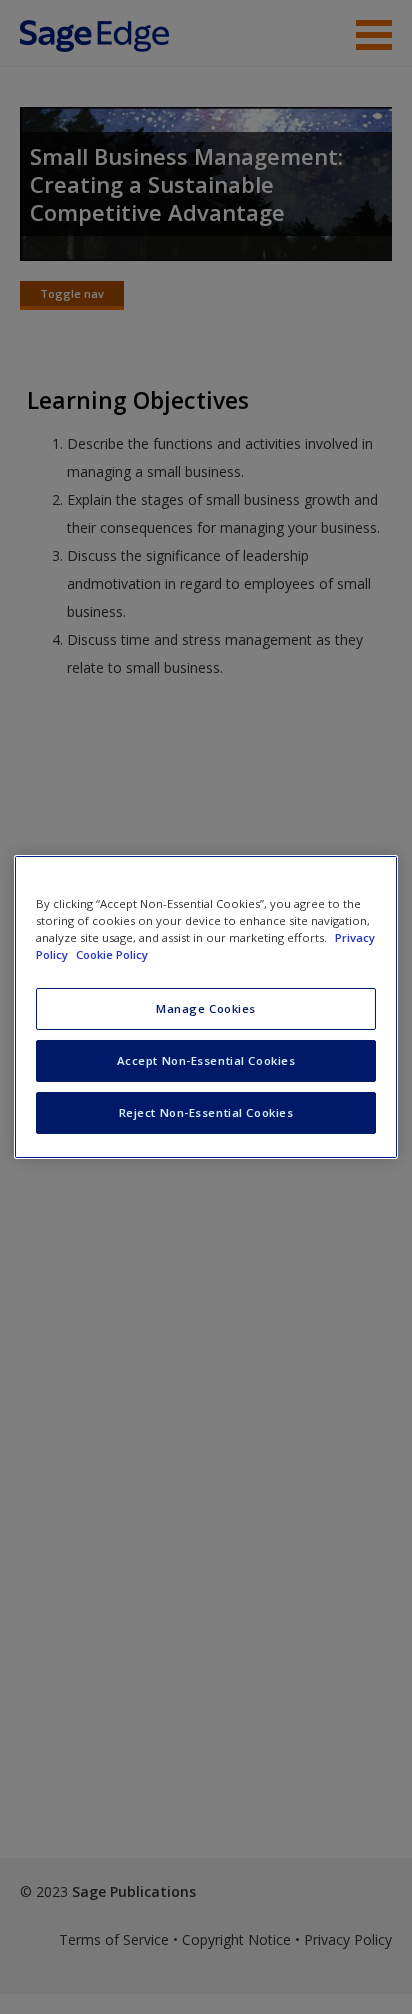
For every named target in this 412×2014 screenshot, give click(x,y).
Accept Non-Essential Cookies (206, 1060)
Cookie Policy (112, 954)
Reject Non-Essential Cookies (206, 1112)
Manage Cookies (206, 1008)
